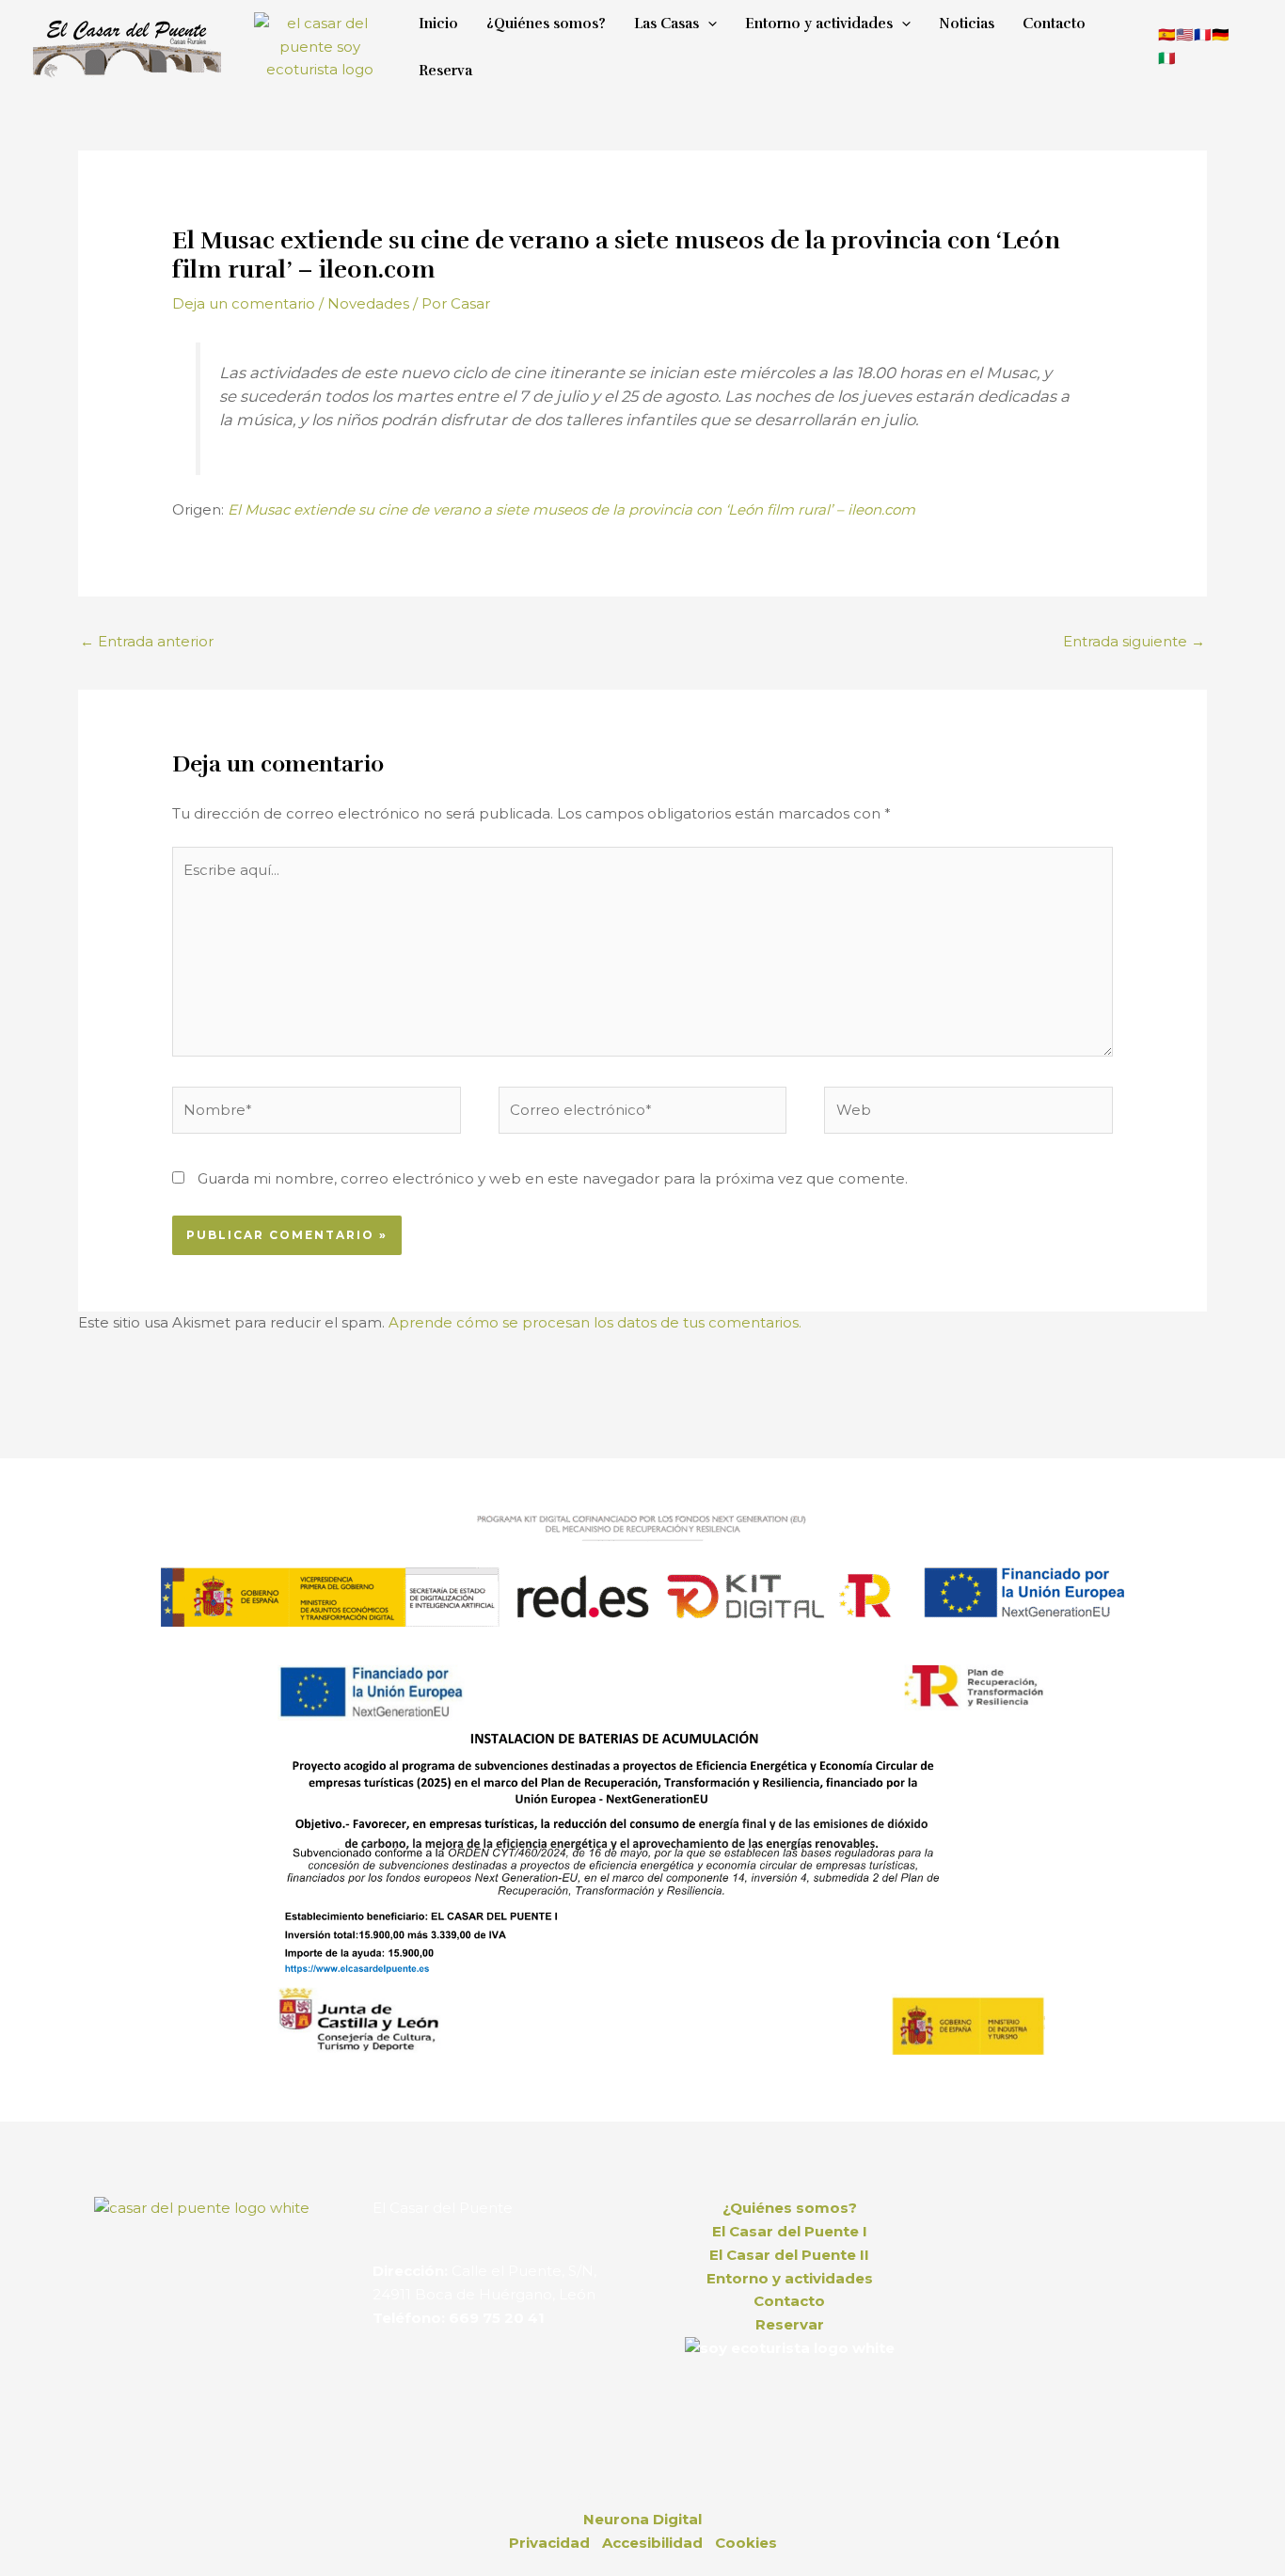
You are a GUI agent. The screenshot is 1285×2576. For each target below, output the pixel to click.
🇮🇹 (1167, 58)
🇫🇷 (1203, 34)
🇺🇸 (1185, 34)
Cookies (746, 2543)
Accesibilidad (652, 2543)
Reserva (445, 71)
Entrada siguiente (1134, 641)
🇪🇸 (1167, 34)
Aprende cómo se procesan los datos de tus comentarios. (595, 1322)
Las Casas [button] (666, 24)
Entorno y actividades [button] (819, 24)
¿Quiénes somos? (546, 24)
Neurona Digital (642, 2519)
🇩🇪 (1221, 34)
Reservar (790, 2324)
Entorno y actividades (790, 2278)
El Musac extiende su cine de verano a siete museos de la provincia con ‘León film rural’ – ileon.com (571, 509)
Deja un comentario (244, 303)
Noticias (967, 24)
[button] (708, 24)
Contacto (1054, 24)
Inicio (438, 24)
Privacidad (549, 2543)
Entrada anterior (147, 641)
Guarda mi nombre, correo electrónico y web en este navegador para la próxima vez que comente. (553, 1178)
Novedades (368, 303)
